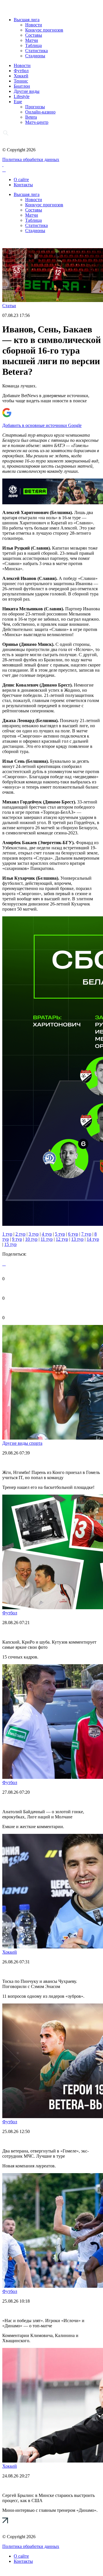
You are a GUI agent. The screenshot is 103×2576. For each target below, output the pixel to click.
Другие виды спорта (22, 1443)
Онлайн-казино (40, 112)
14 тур (93, 1239)
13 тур (77, 1239)
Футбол (21, 71)
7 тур (86, 1234)
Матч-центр (37, 122)
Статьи (9, 306)
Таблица (33, 45)
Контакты (23, 185)
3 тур (34, 1234)
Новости (34, 25)
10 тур (31, 1239)
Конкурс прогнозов (44, 30)
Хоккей (21, 76)
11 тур (47, 1239)
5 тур (60, 1234)
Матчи (32, 40)
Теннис (21, 81)
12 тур (62, 1239)
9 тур (17, 1239)
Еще (18, 102)
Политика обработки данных (31, 159)
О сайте (21, 180)
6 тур (73, 1234)
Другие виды (27, 91)
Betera (31, 117)
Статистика (36, 51)
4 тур (47, 1234)
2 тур (20, 1234)
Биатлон (22, 86)
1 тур (7, 1234)
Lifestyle (22, 96)
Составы (34, 35)
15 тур (10, 1244)
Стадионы (35, 56)
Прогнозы (35, 107)
